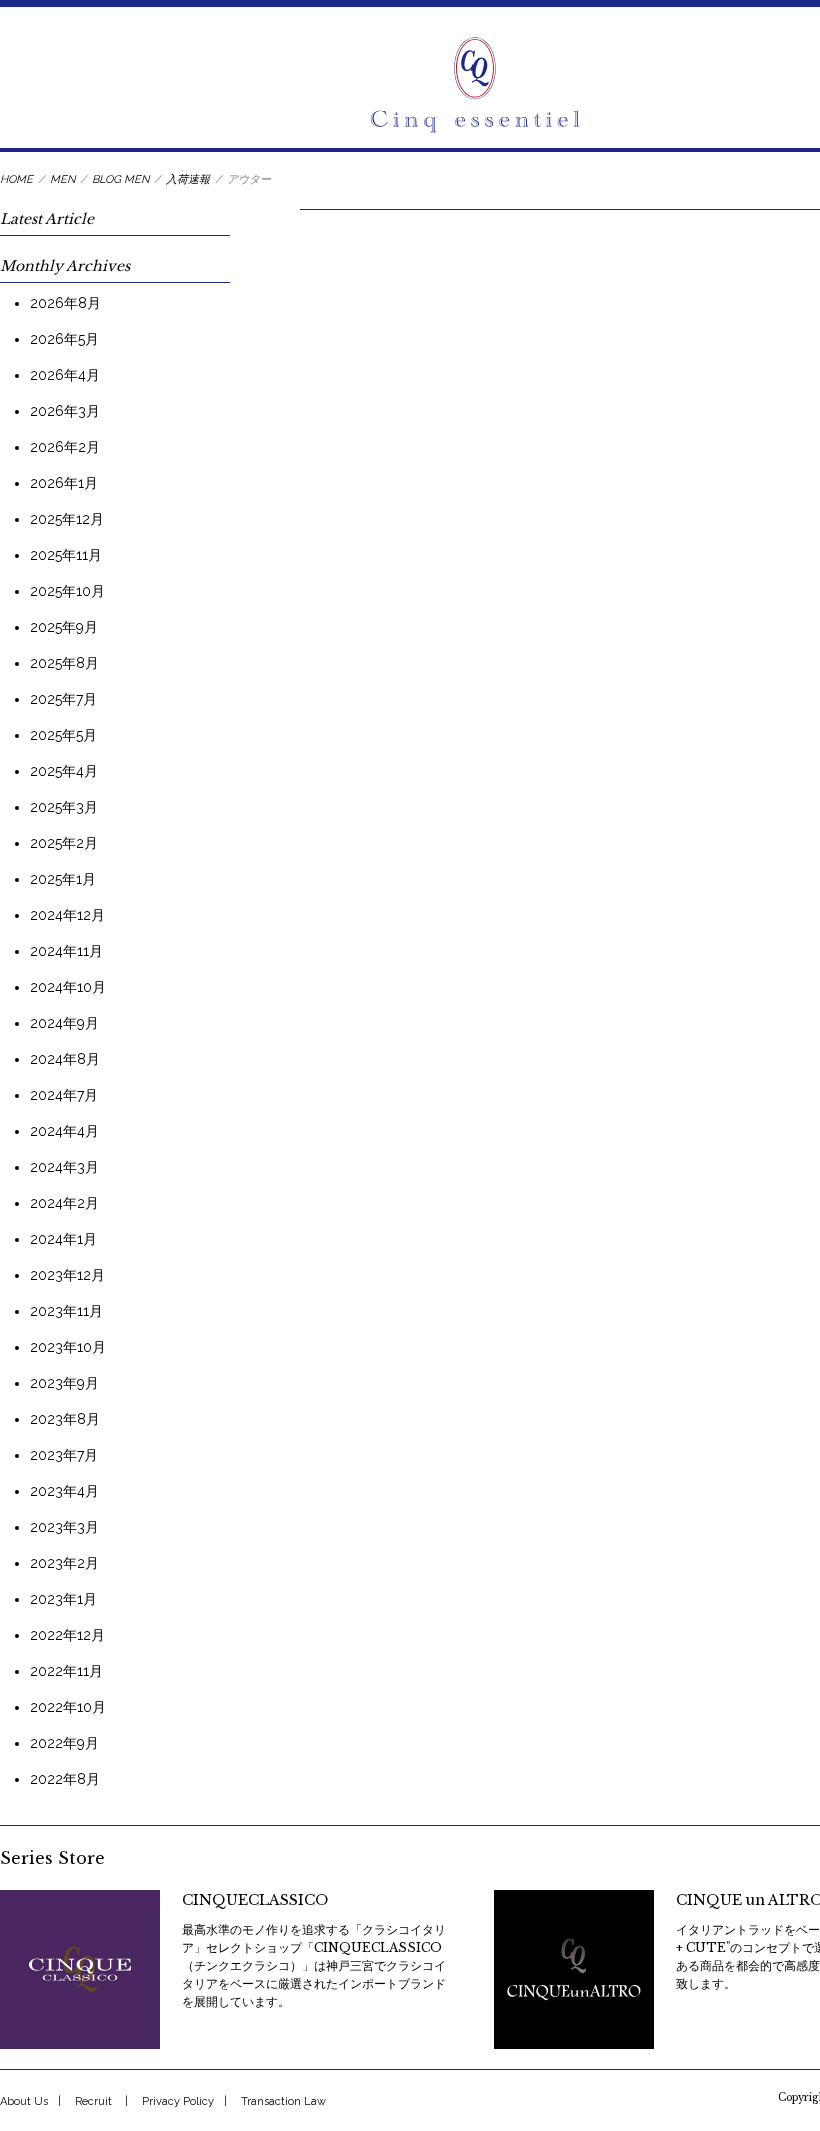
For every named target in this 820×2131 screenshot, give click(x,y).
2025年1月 (63, 879)
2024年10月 (68, 987)
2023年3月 (64, 1527)
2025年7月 (63, 699)
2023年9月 (64, 1383)
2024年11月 (66, 951)
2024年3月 (64, 1167)
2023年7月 (64, 1455)
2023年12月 (67, 1275)
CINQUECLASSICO (255, 1900)
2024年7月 (64, 1095)
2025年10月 (67, 591)
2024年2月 (64, 1203)
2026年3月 (65, 411)
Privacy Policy (178, 2101)
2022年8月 (65, 1779)
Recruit (93, 2101)
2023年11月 (66, 1311)
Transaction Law (283, 2101)
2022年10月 (68, 1707)
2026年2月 (65, 447)
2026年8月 (65, 303)
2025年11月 (66, 555)
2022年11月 (66, 1671)
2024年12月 (67, 915)
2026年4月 (65, 375)
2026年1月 (64, 483)
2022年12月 (67, 1635)
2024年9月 (64, 1023)
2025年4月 (64, 771)
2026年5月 (64, 339)
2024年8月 (65, 1059)
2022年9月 (64, 1743)
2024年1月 (63, 1239)
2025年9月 (64, 627)
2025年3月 (64, 807)
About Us (24, 2101)
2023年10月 (68, 1347)
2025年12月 (67, 519)
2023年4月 (64, 1491)
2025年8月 (64, 663)
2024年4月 (64, 1131)
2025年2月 (64, 843)
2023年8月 (65, 1419)
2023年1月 (63, 1599)
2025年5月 (63, 735)
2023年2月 (64, 1563)
